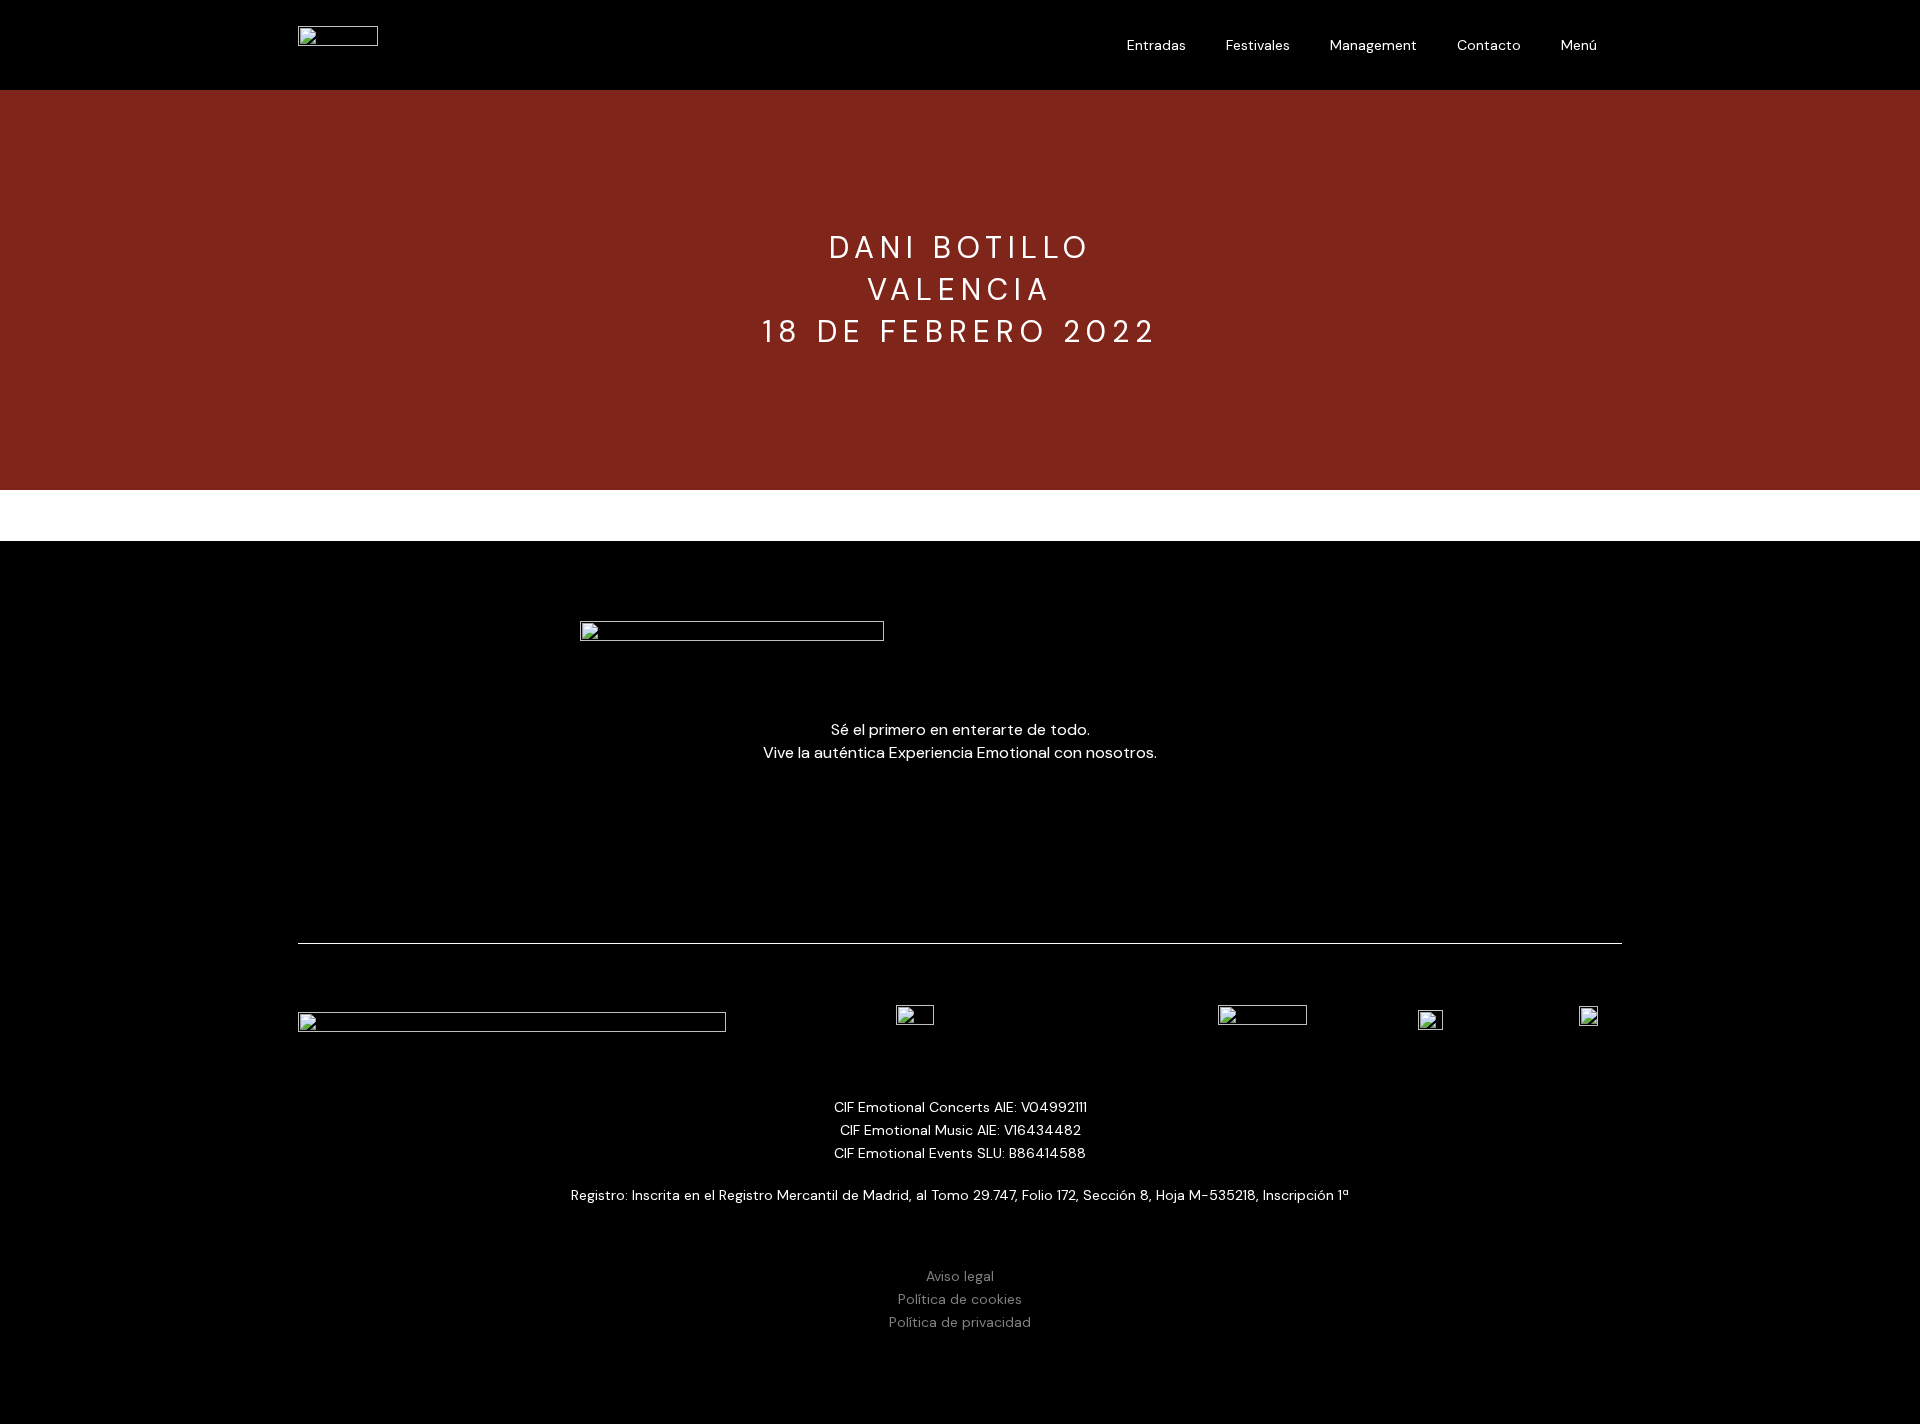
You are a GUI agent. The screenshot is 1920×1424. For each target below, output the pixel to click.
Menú (1579, 45)
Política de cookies (960, 1299)
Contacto (1489, 45)
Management (1373, 45)
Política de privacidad (960, 1322)
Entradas (1156, 45)
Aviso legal (960, 1276)
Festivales (1258, 45)
